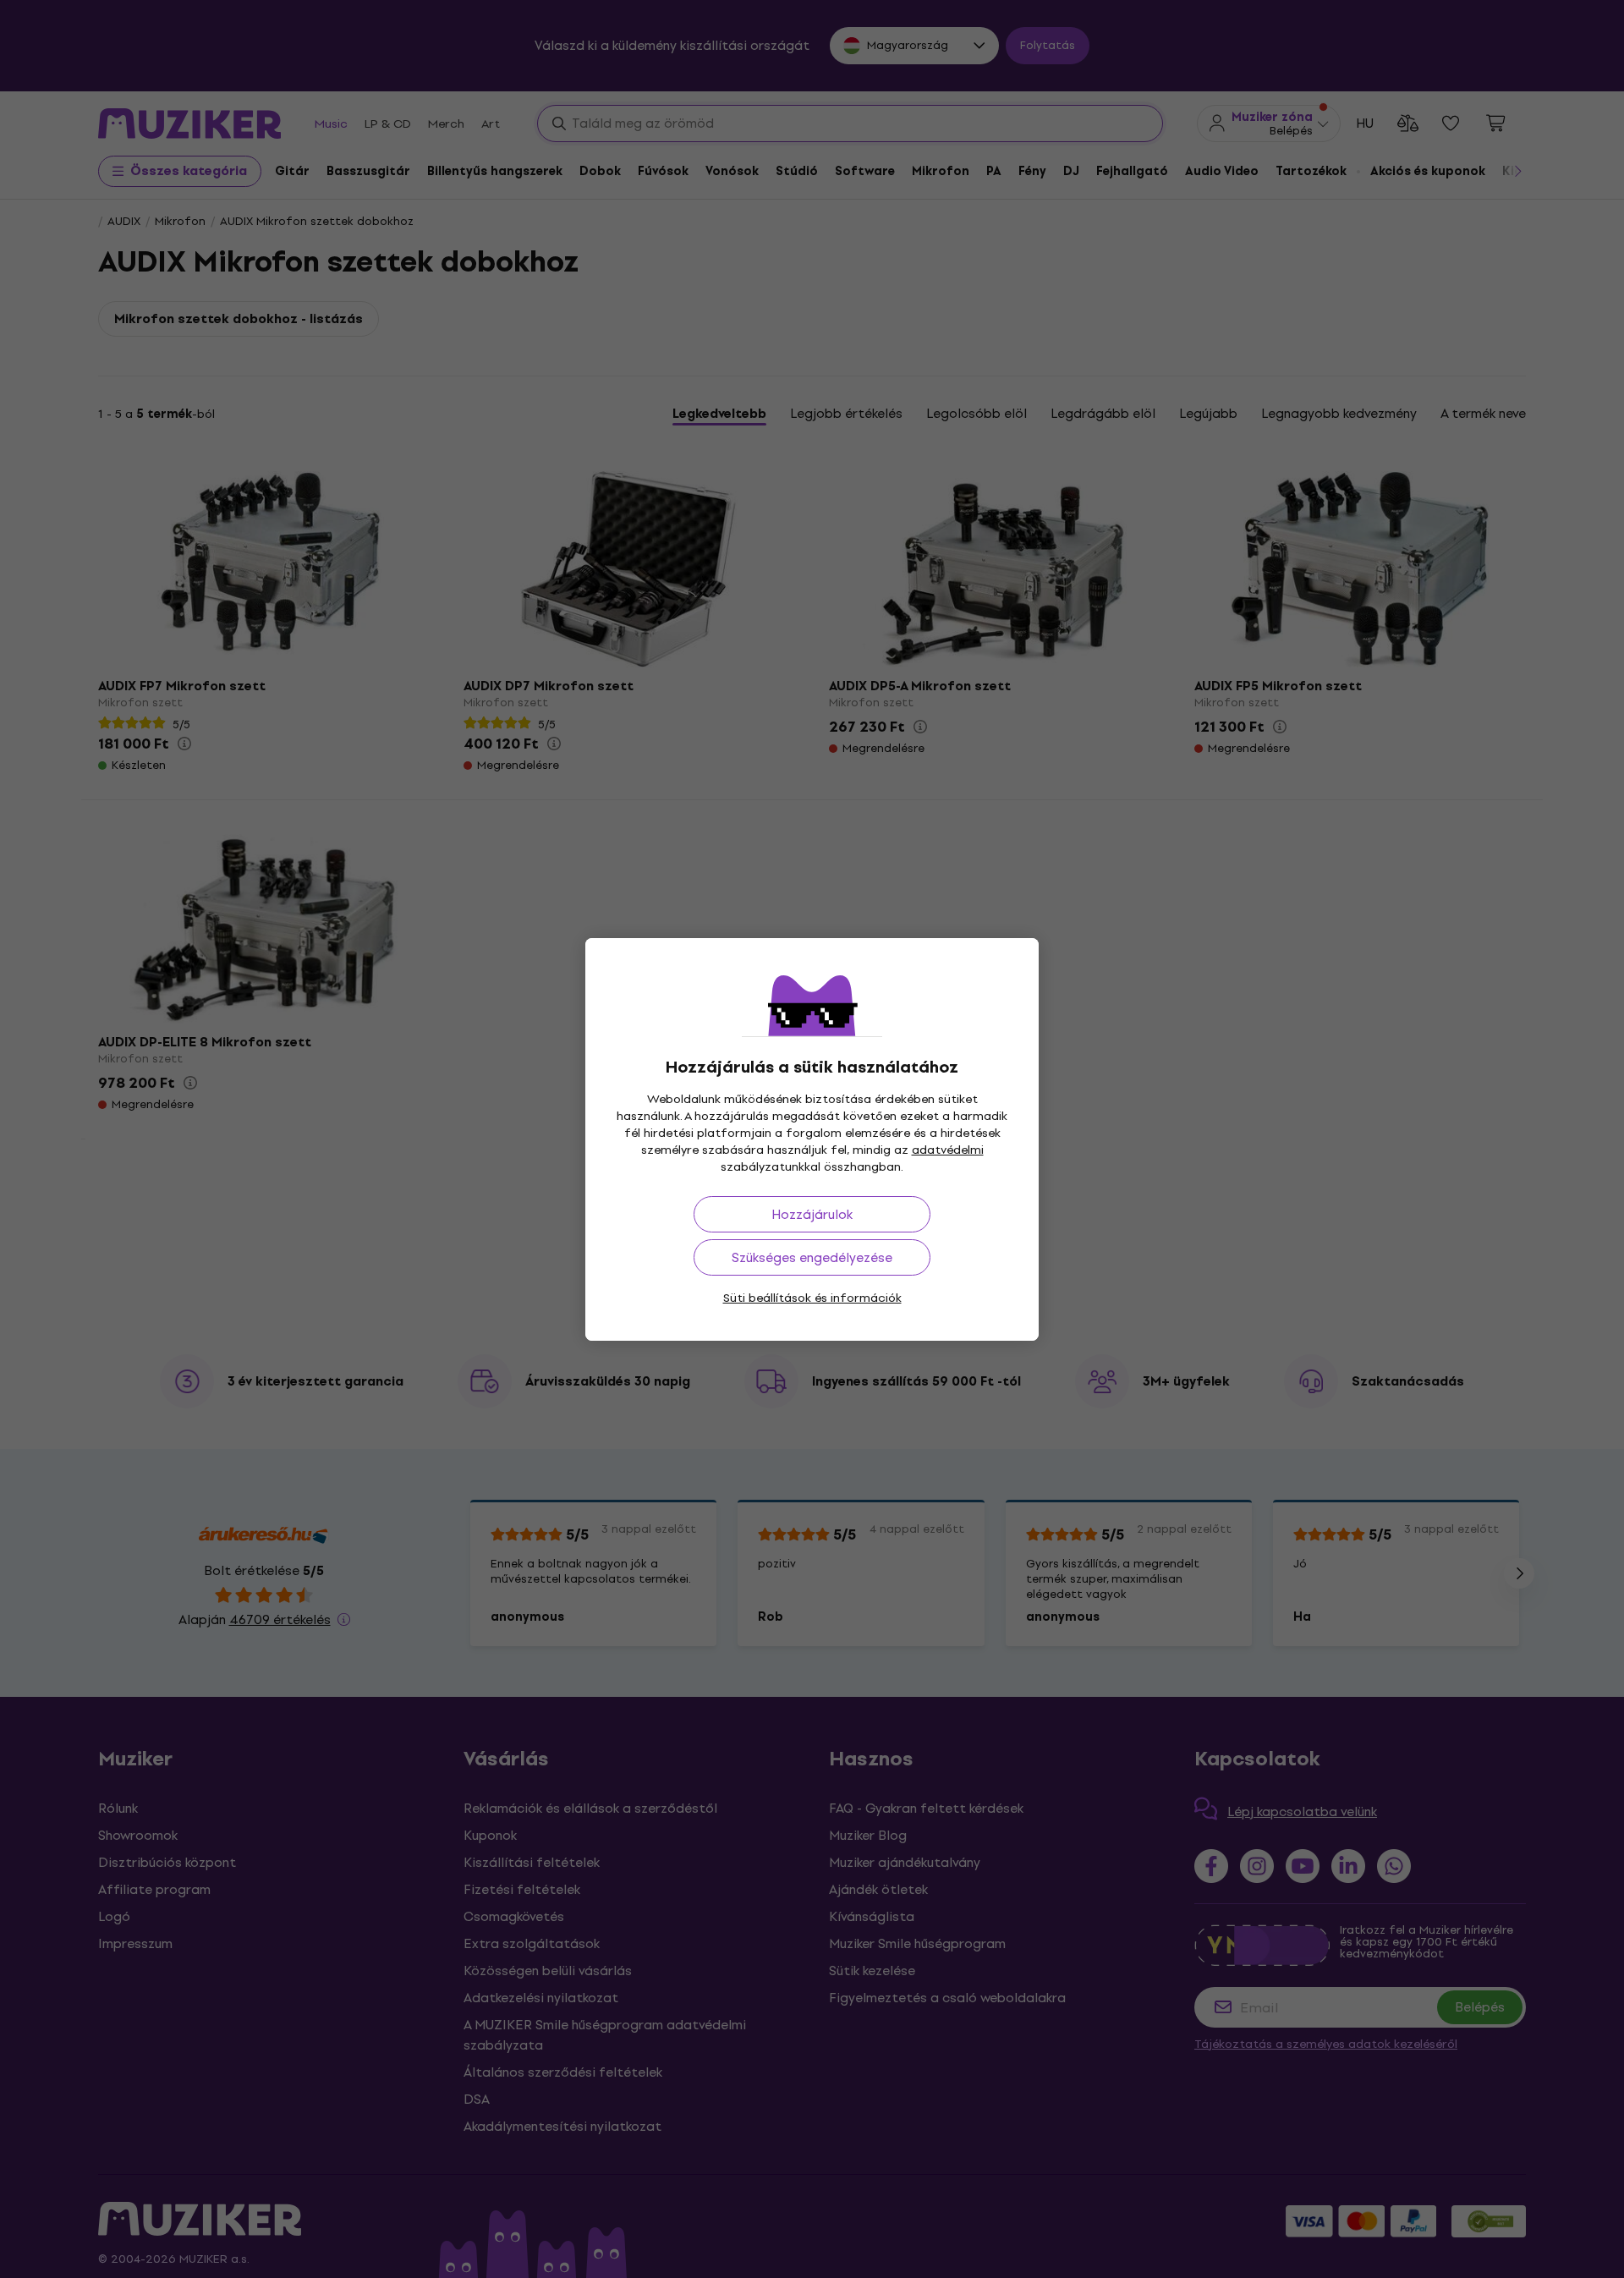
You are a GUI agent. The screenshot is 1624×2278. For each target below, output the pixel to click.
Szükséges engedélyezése (812, 1257)
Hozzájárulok (812, 1214)
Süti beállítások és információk (812, 1298)
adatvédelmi (948, 1150)
